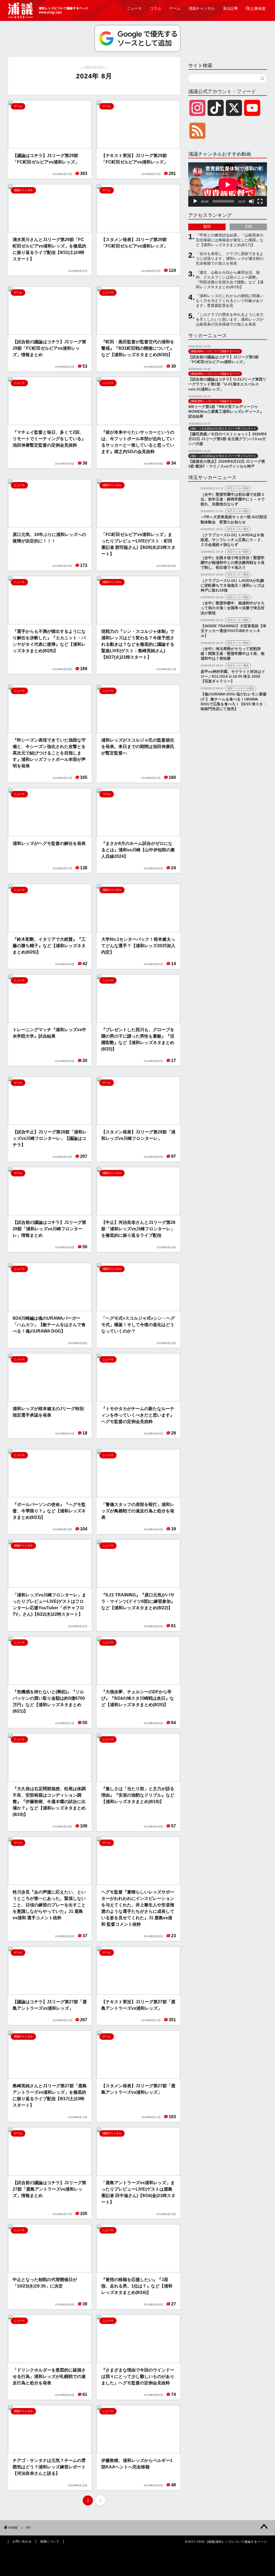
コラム (155, 8)
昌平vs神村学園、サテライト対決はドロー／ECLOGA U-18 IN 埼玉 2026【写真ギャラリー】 (233, 676)
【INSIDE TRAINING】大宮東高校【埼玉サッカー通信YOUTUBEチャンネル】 (233, 631)
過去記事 (230, 8)
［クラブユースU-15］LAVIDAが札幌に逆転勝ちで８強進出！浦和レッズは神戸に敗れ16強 (233, 585)
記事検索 (256, 9)
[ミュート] (251, 201)
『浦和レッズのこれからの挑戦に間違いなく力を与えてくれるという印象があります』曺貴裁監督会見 (230, 301)
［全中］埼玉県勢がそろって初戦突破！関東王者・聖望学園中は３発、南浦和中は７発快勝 (233, 654)
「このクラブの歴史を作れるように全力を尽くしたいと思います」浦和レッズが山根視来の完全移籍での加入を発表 (230, 320)
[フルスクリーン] (260, 201)
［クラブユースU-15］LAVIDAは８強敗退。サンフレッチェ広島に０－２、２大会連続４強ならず (233, 540)
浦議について (50, 2541)
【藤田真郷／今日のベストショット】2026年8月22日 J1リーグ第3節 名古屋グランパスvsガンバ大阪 (227, 439)
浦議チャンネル (202, 8)
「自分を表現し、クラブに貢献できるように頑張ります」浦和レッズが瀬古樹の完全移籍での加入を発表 (230, 259)
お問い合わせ (22, 2541)
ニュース (134, 8)
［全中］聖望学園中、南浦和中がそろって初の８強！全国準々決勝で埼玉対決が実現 (233, 608)
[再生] (195, 201)
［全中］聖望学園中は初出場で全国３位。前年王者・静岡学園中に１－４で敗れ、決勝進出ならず (233, 499)
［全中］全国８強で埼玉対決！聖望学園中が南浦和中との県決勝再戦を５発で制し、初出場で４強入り (233, 563)
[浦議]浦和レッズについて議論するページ (48, 10)
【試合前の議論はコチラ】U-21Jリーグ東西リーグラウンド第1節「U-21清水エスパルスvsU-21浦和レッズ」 (227, 384)
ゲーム (175, 8)
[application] (228, 185)
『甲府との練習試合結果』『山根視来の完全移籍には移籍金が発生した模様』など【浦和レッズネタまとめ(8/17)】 (230, 240)
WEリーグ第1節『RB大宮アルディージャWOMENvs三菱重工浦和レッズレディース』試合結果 (226, 412)
